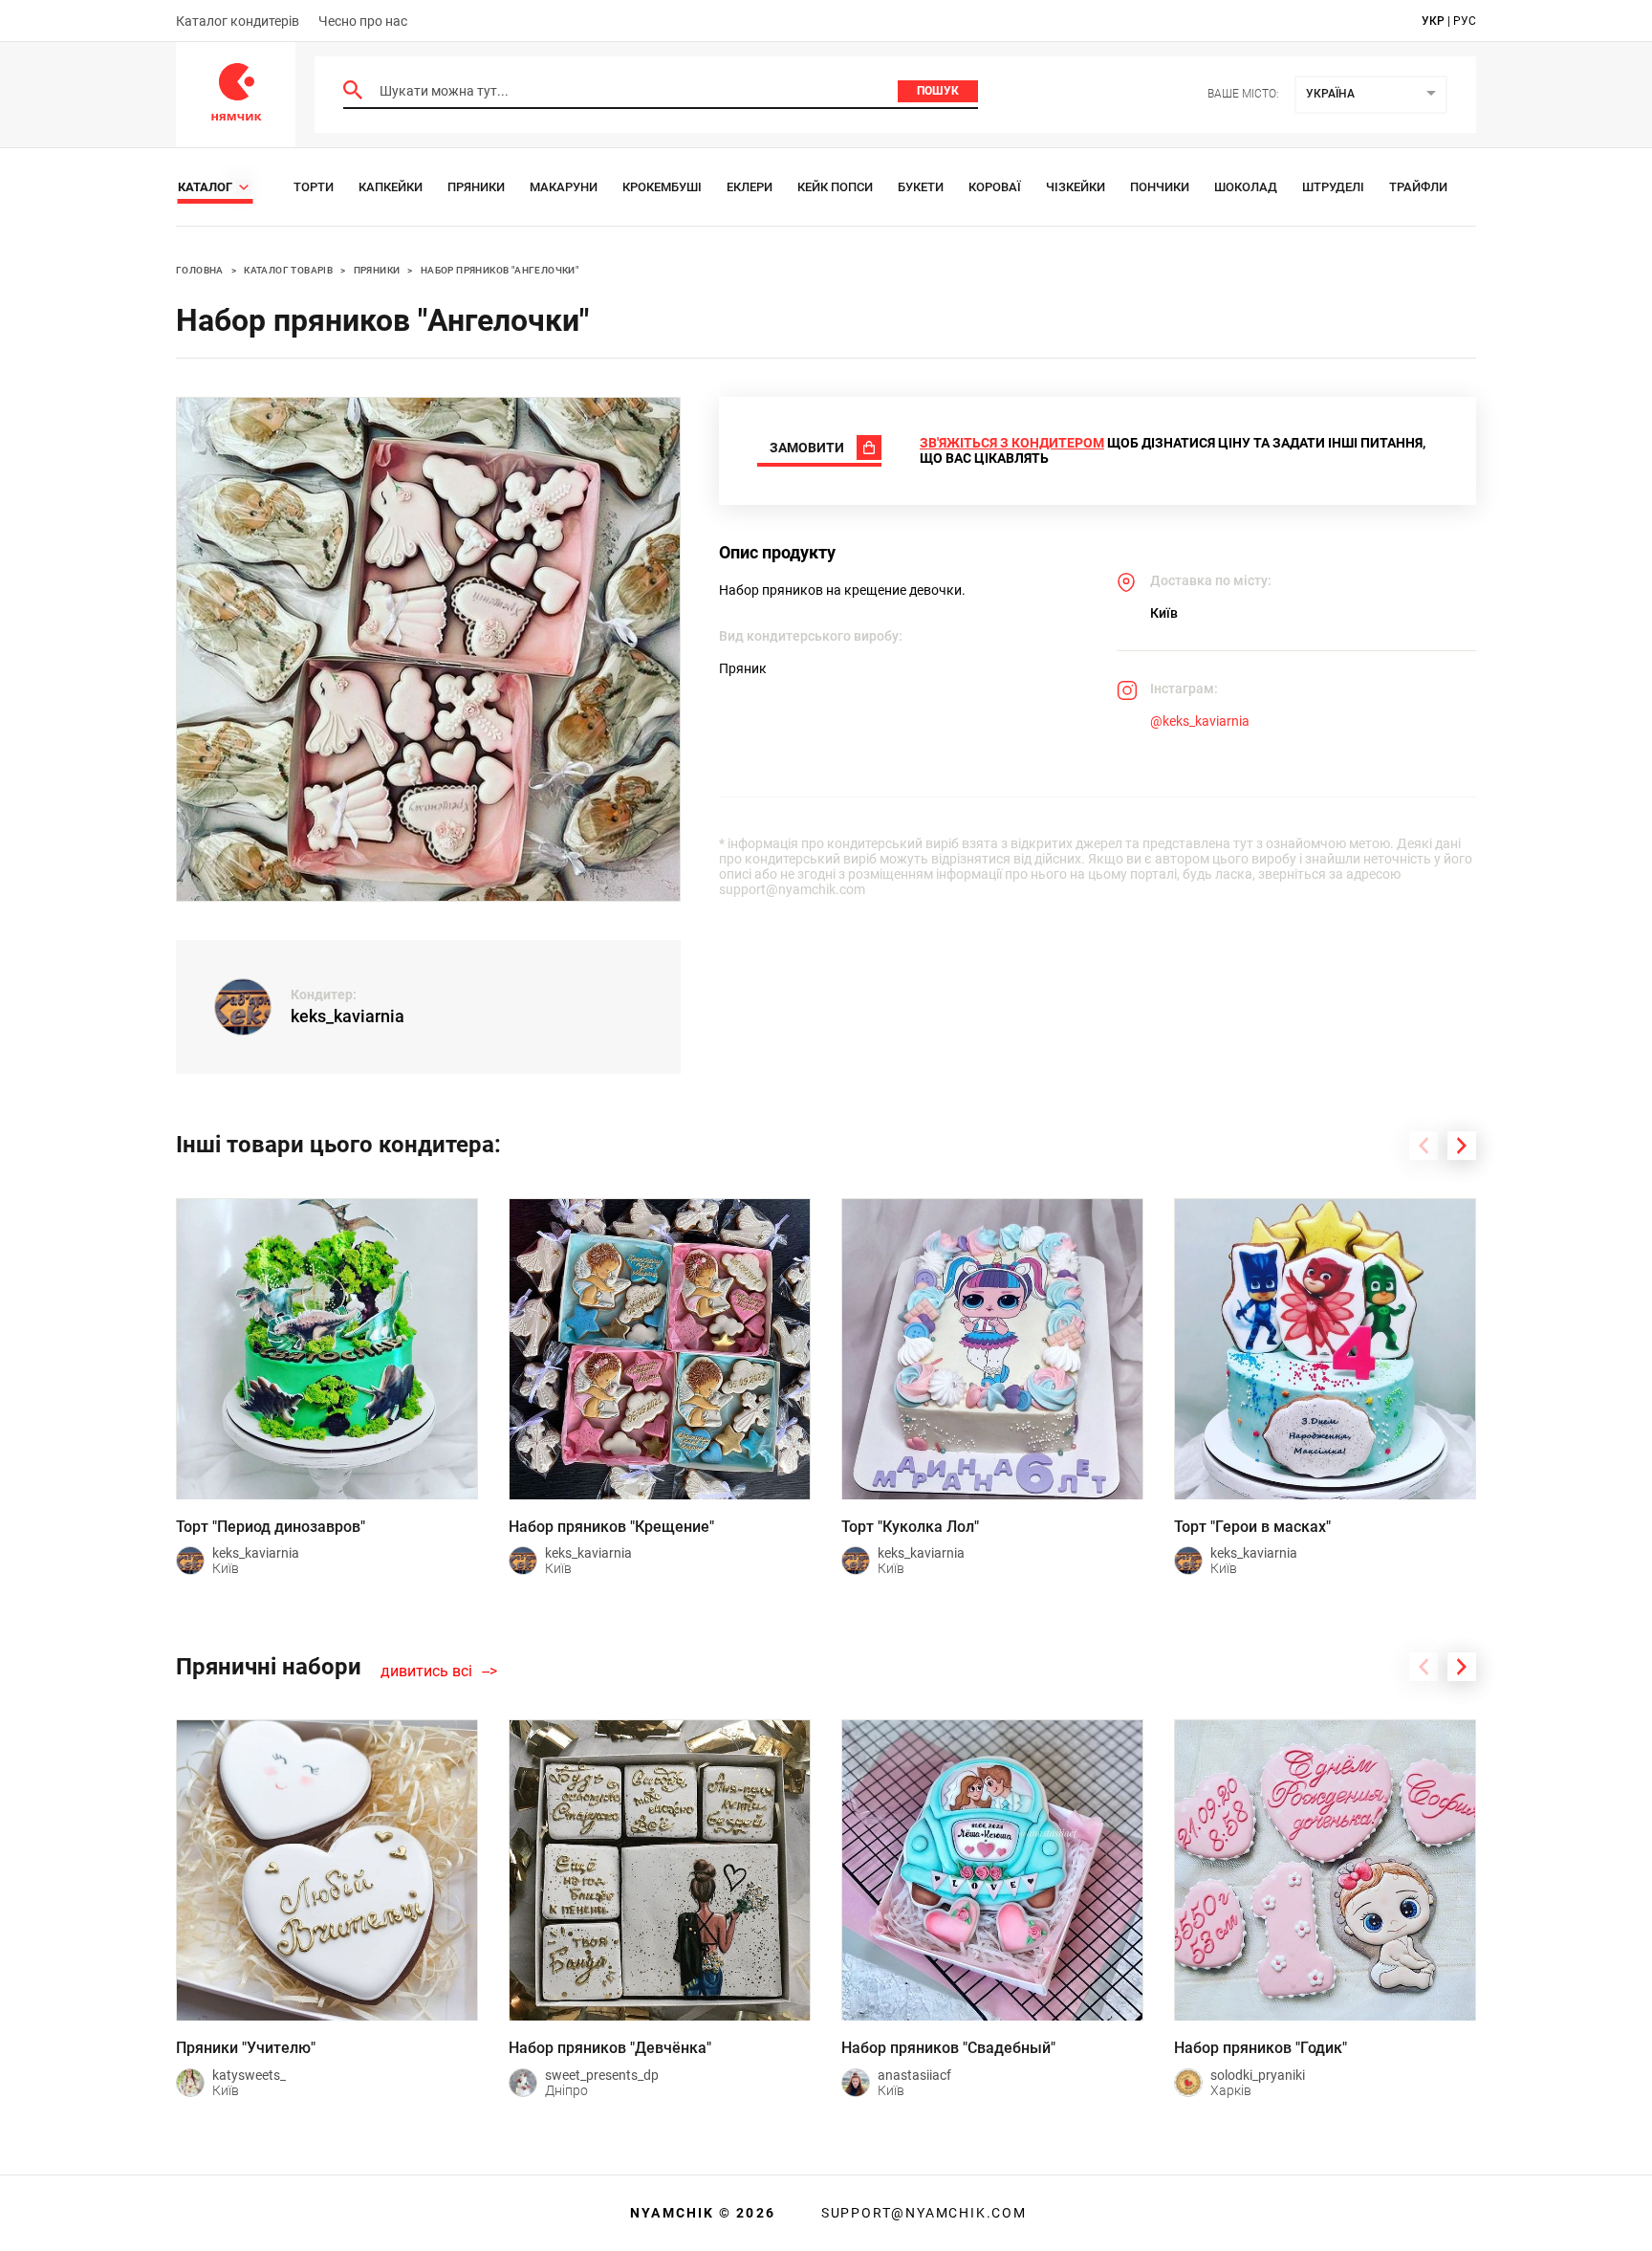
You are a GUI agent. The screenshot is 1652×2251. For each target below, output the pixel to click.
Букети (921, 187)
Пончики (1160, 187)
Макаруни (564, 187)
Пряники (476, 187)
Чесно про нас (363, 21)
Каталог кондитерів (238, 21)
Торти (314, 187)
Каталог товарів (288, 270)
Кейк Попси (835, 187)
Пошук (938, 91)
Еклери (750, 187)
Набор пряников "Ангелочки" (500, 270)
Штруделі (1333, 187)
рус (1465, 21)
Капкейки (391, 187)
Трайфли (1418, 187)
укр (1433, 21)
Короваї (995, 187)
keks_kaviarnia (348, 1016)
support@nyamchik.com (922, 2213)
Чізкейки (1076, 187)
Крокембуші (662, 187)
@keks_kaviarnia (1200, 721)
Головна (200, 270)
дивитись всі (426, 1672)
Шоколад (1246, 187)
